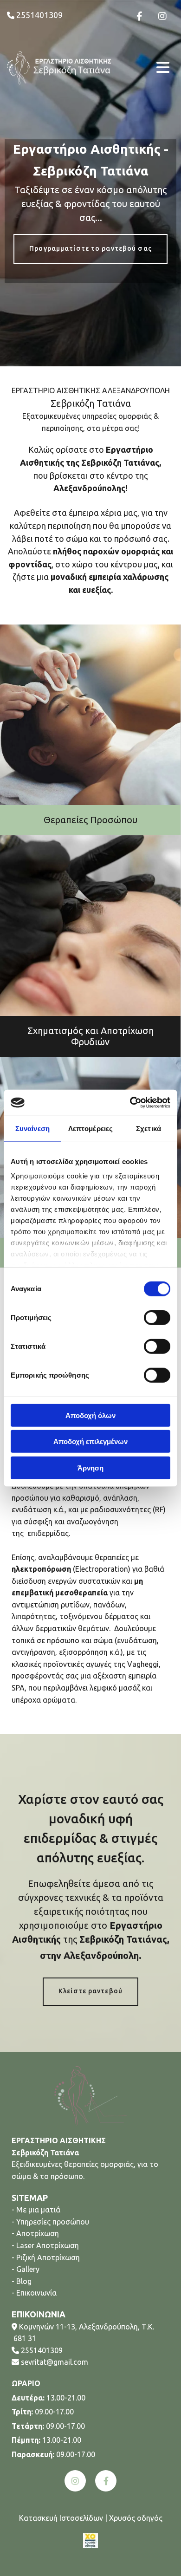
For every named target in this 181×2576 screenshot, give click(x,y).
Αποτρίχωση (38, 2233)
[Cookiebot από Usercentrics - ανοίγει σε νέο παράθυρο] (130, 1103)
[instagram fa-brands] (162, 16)
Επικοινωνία (36, 2293)
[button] (146, 68)
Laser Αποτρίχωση (48, 2245)
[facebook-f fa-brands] (139, 16)
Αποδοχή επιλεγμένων (90, 1441)
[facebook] (106, 2481)
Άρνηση (90, 1467)
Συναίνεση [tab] (32, 1128)
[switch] (157, 1317)
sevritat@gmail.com (55, 2362)
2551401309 (42, 2350)
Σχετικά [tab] (149, 1128)
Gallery (28, 2269)
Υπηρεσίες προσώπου (53, 2222)
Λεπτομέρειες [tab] (90, 1128)
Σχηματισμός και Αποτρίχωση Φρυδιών (90, 1036)
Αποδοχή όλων (90, 1415)
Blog (24, 2281)
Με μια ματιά (38, 2210)
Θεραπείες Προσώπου (90, 820)
